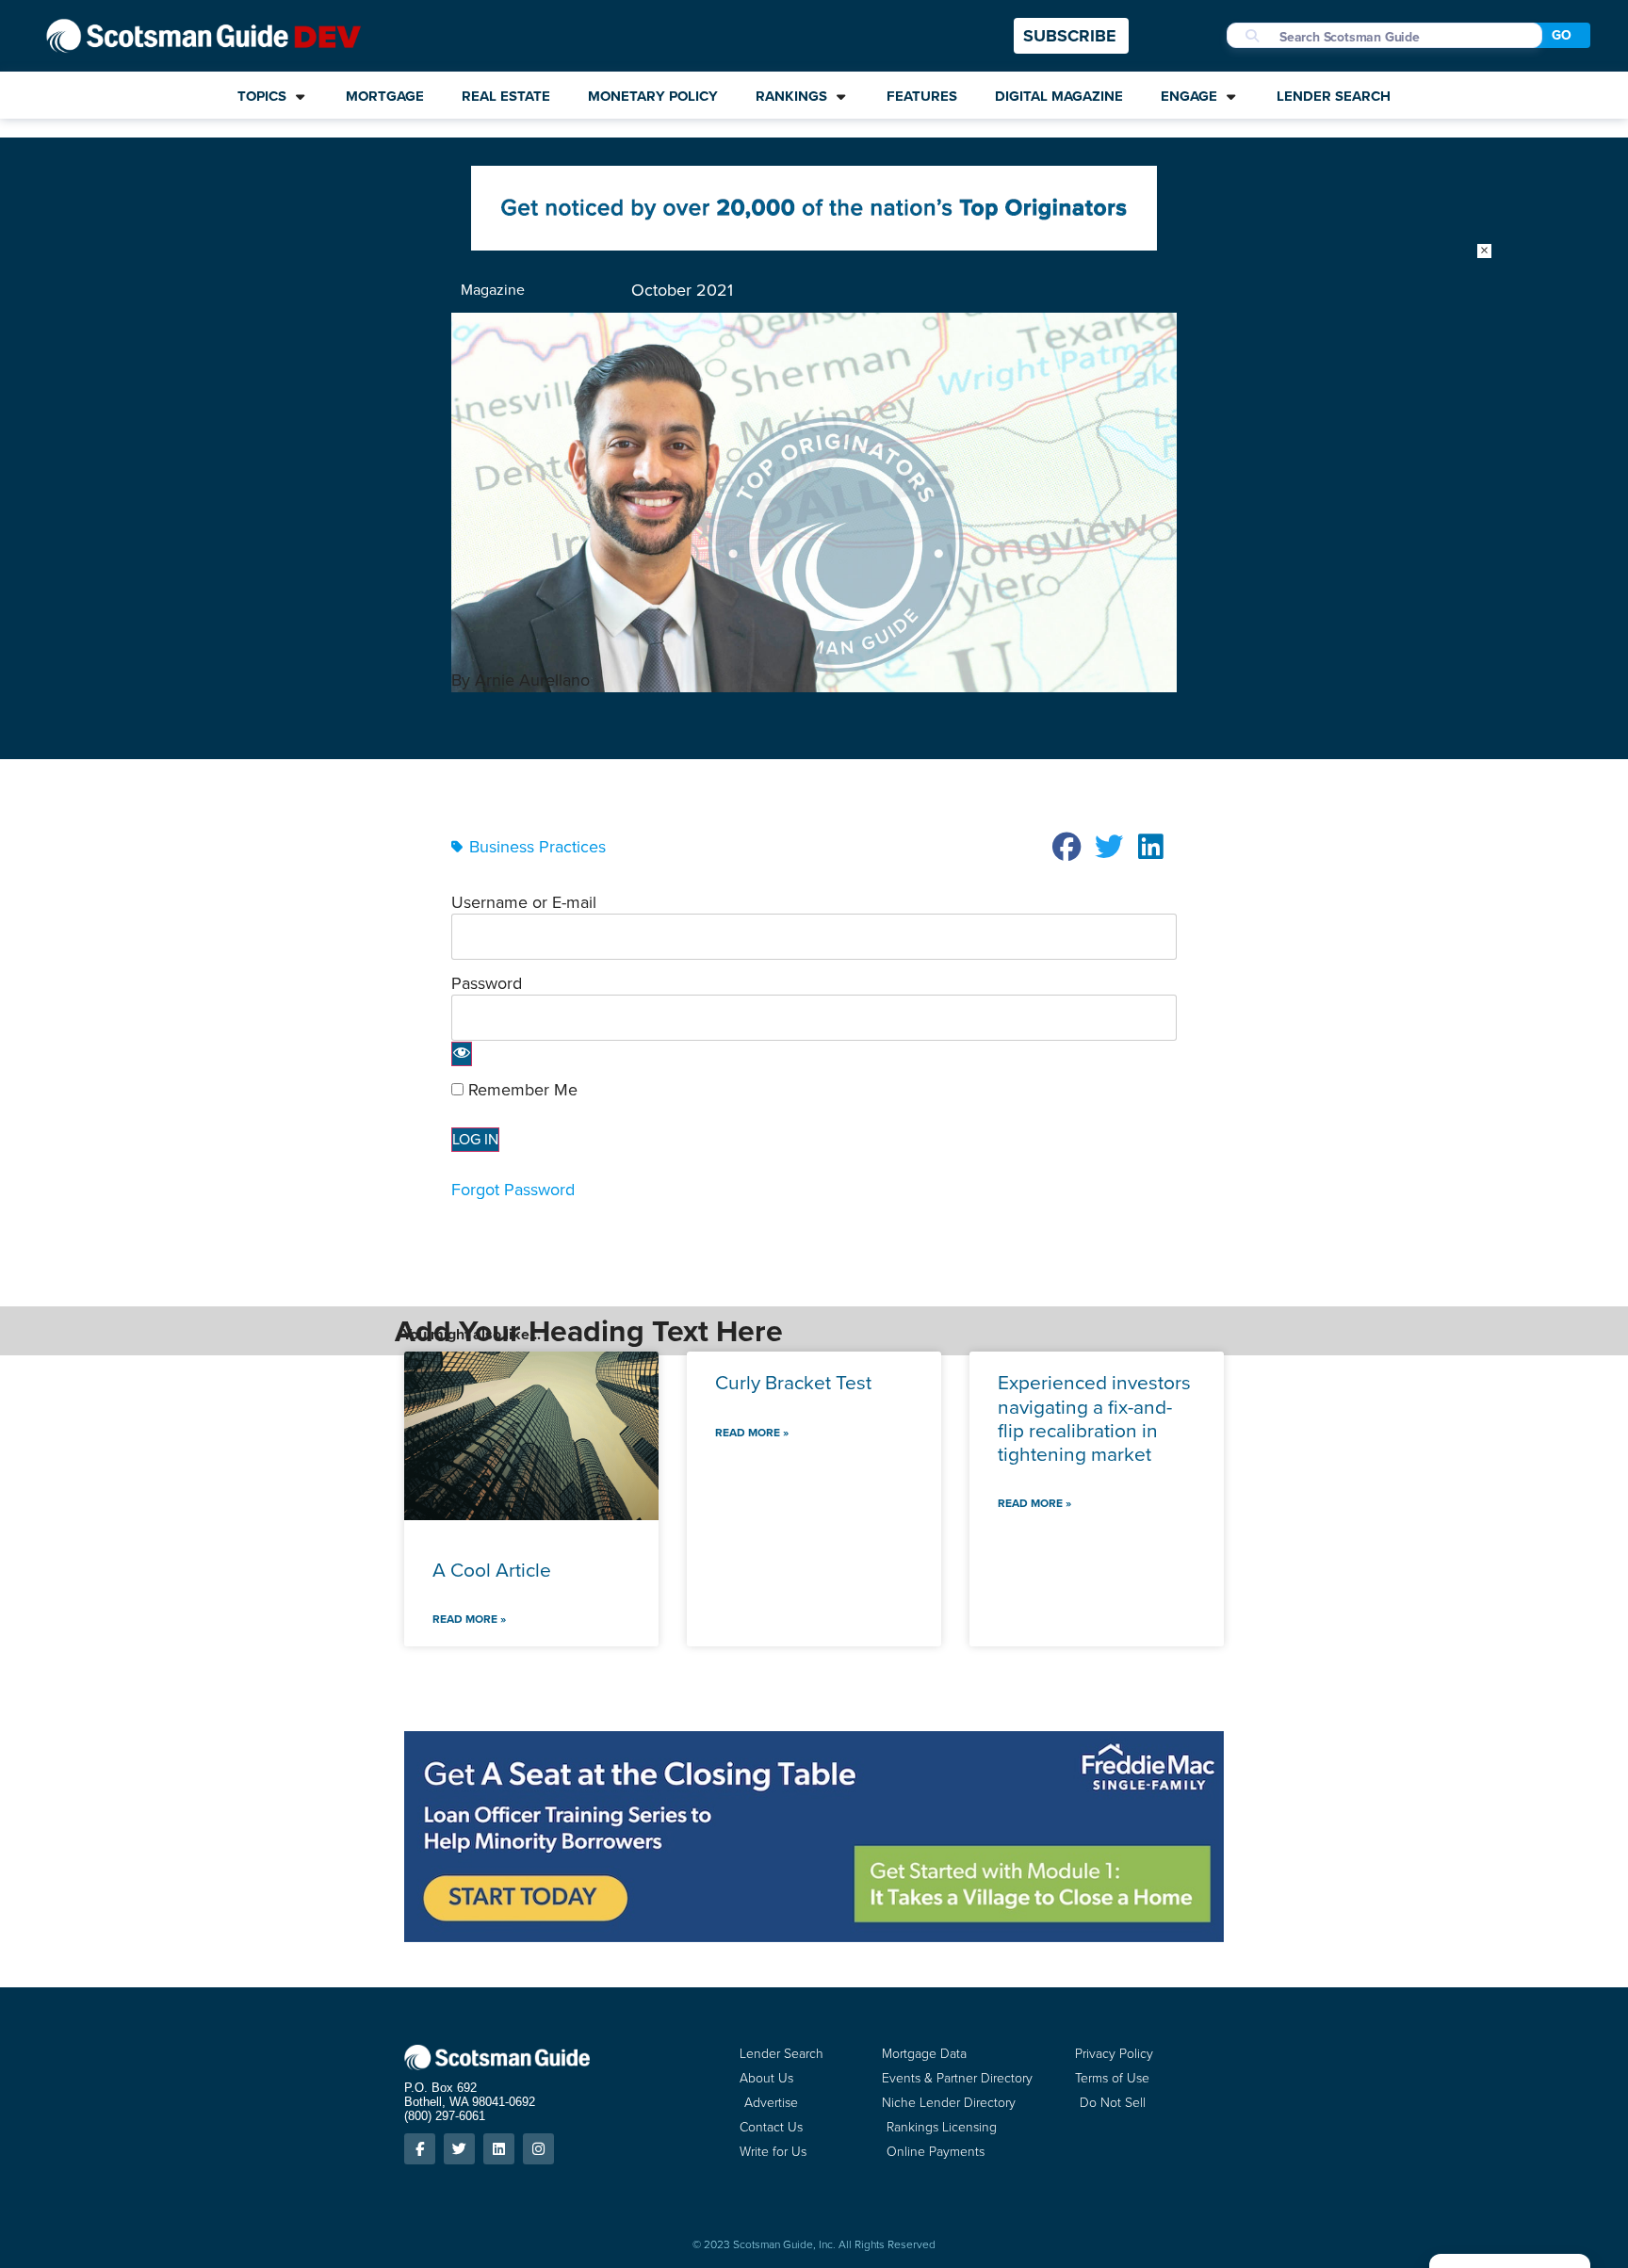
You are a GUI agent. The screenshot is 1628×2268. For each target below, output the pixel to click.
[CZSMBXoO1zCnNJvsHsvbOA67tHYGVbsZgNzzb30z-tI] (814, 1936)
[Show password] (462, 1054)
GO (1562, 35)
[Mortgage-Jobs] (814, 245)
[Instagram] (538, 2149)
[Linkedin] (499, 2149)
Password (487, 983)
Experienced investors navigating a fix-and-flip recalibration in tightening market (1094, 1418)
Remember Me (521, 1090)
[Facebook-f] (420, 2149)
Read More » (469, 1619)
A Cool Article (492, 1570)
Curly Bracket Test (793, 1382)
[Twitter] (459, 2149)
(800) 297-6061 (445, 2116)
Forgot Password (513, 1190)
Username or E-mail (524, 902)
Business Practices (537, 847)
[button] (1067, 847)
